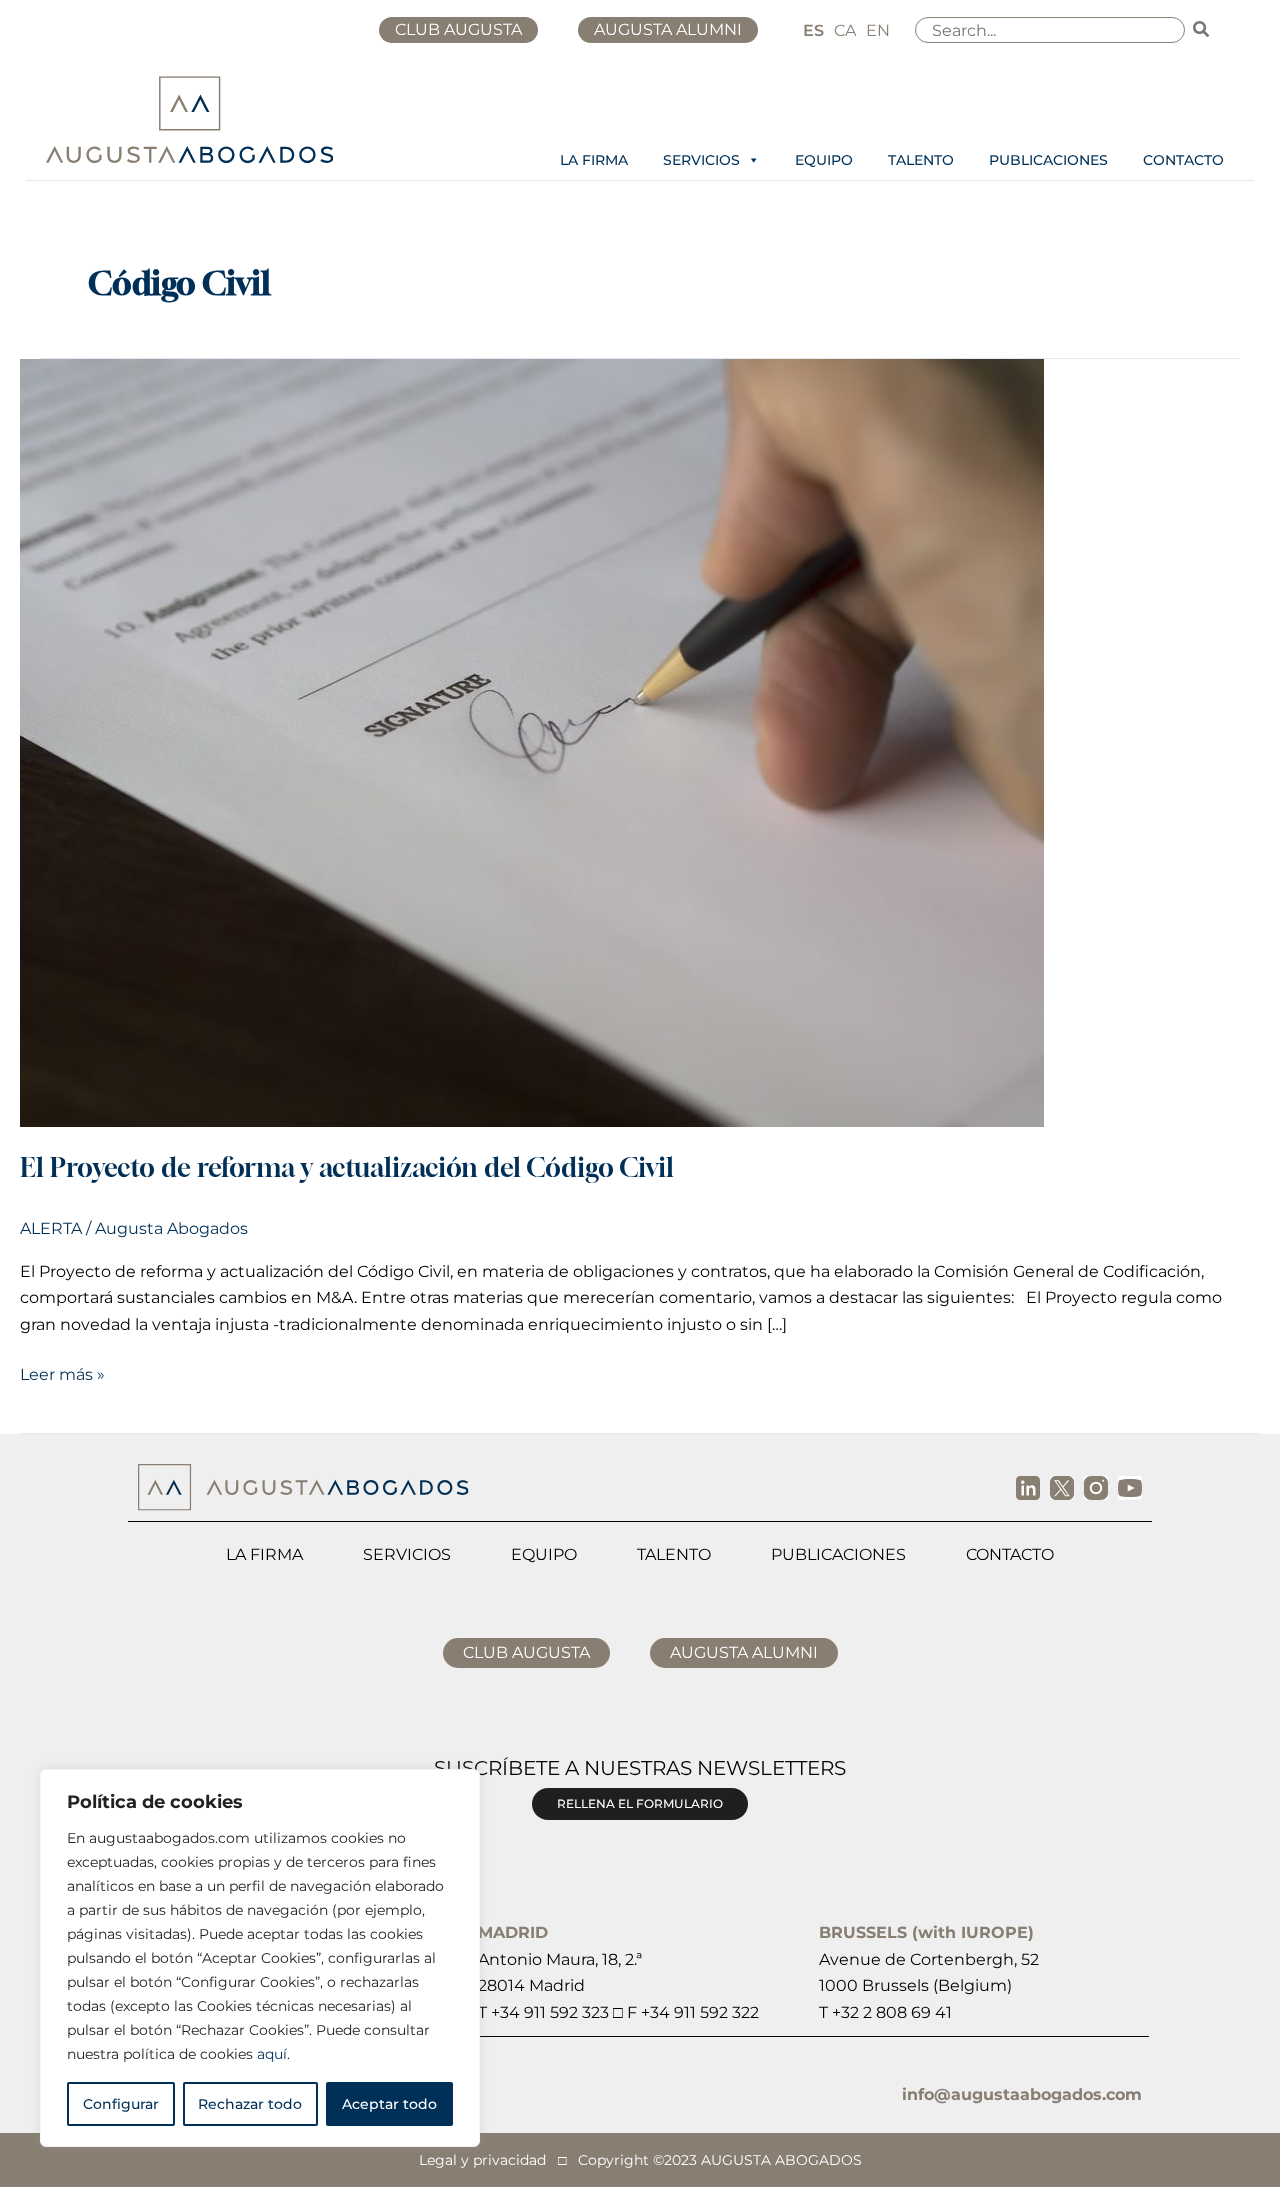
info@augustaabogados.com (1022, 2094)
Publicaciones (838, 1554)
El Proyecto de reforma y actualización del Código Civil (347, 1167)
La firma (264, 1554)
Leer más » (62, 1373)
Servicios (407, 1554)
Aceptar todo (389, 2104)
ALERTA (51, 1228)
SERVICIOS (701, 160)
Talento (674, 1554)
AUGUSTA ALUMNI (668, 29)
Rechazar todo (250, 2104)
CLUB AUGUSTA (458, 29)
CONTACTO (1183, 160)
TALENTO (921, 160)
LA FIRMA (594, 160)
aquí (272, 2054)
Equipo (544, 1554)
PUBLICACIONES (1048, 160)
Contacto (1010, 1554)
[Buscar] (1202, 30)
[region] (260, 1958)
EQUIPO (824, 160)
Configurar (121, 2104)
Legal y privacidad (482, 2160)
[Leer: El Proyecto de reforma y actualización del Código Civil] (532, 741)
